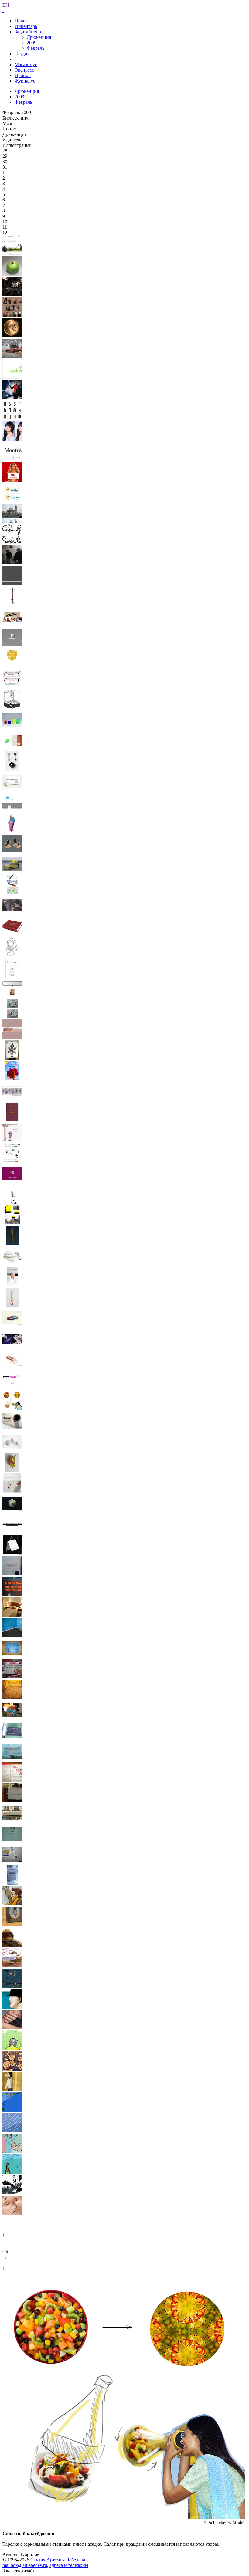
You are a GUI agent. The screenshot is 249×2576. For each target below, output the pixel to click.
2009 (32, 43)
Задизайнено (28, 32)
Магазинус (26, 64)
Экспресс (24, 70)
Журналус (25, 81)
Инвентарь (26, 26)
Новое (21, 21)
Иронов (23, 75)
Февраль (36, 48)
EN (6, 5)
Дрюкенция (39, 37)
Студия (22, 54)
